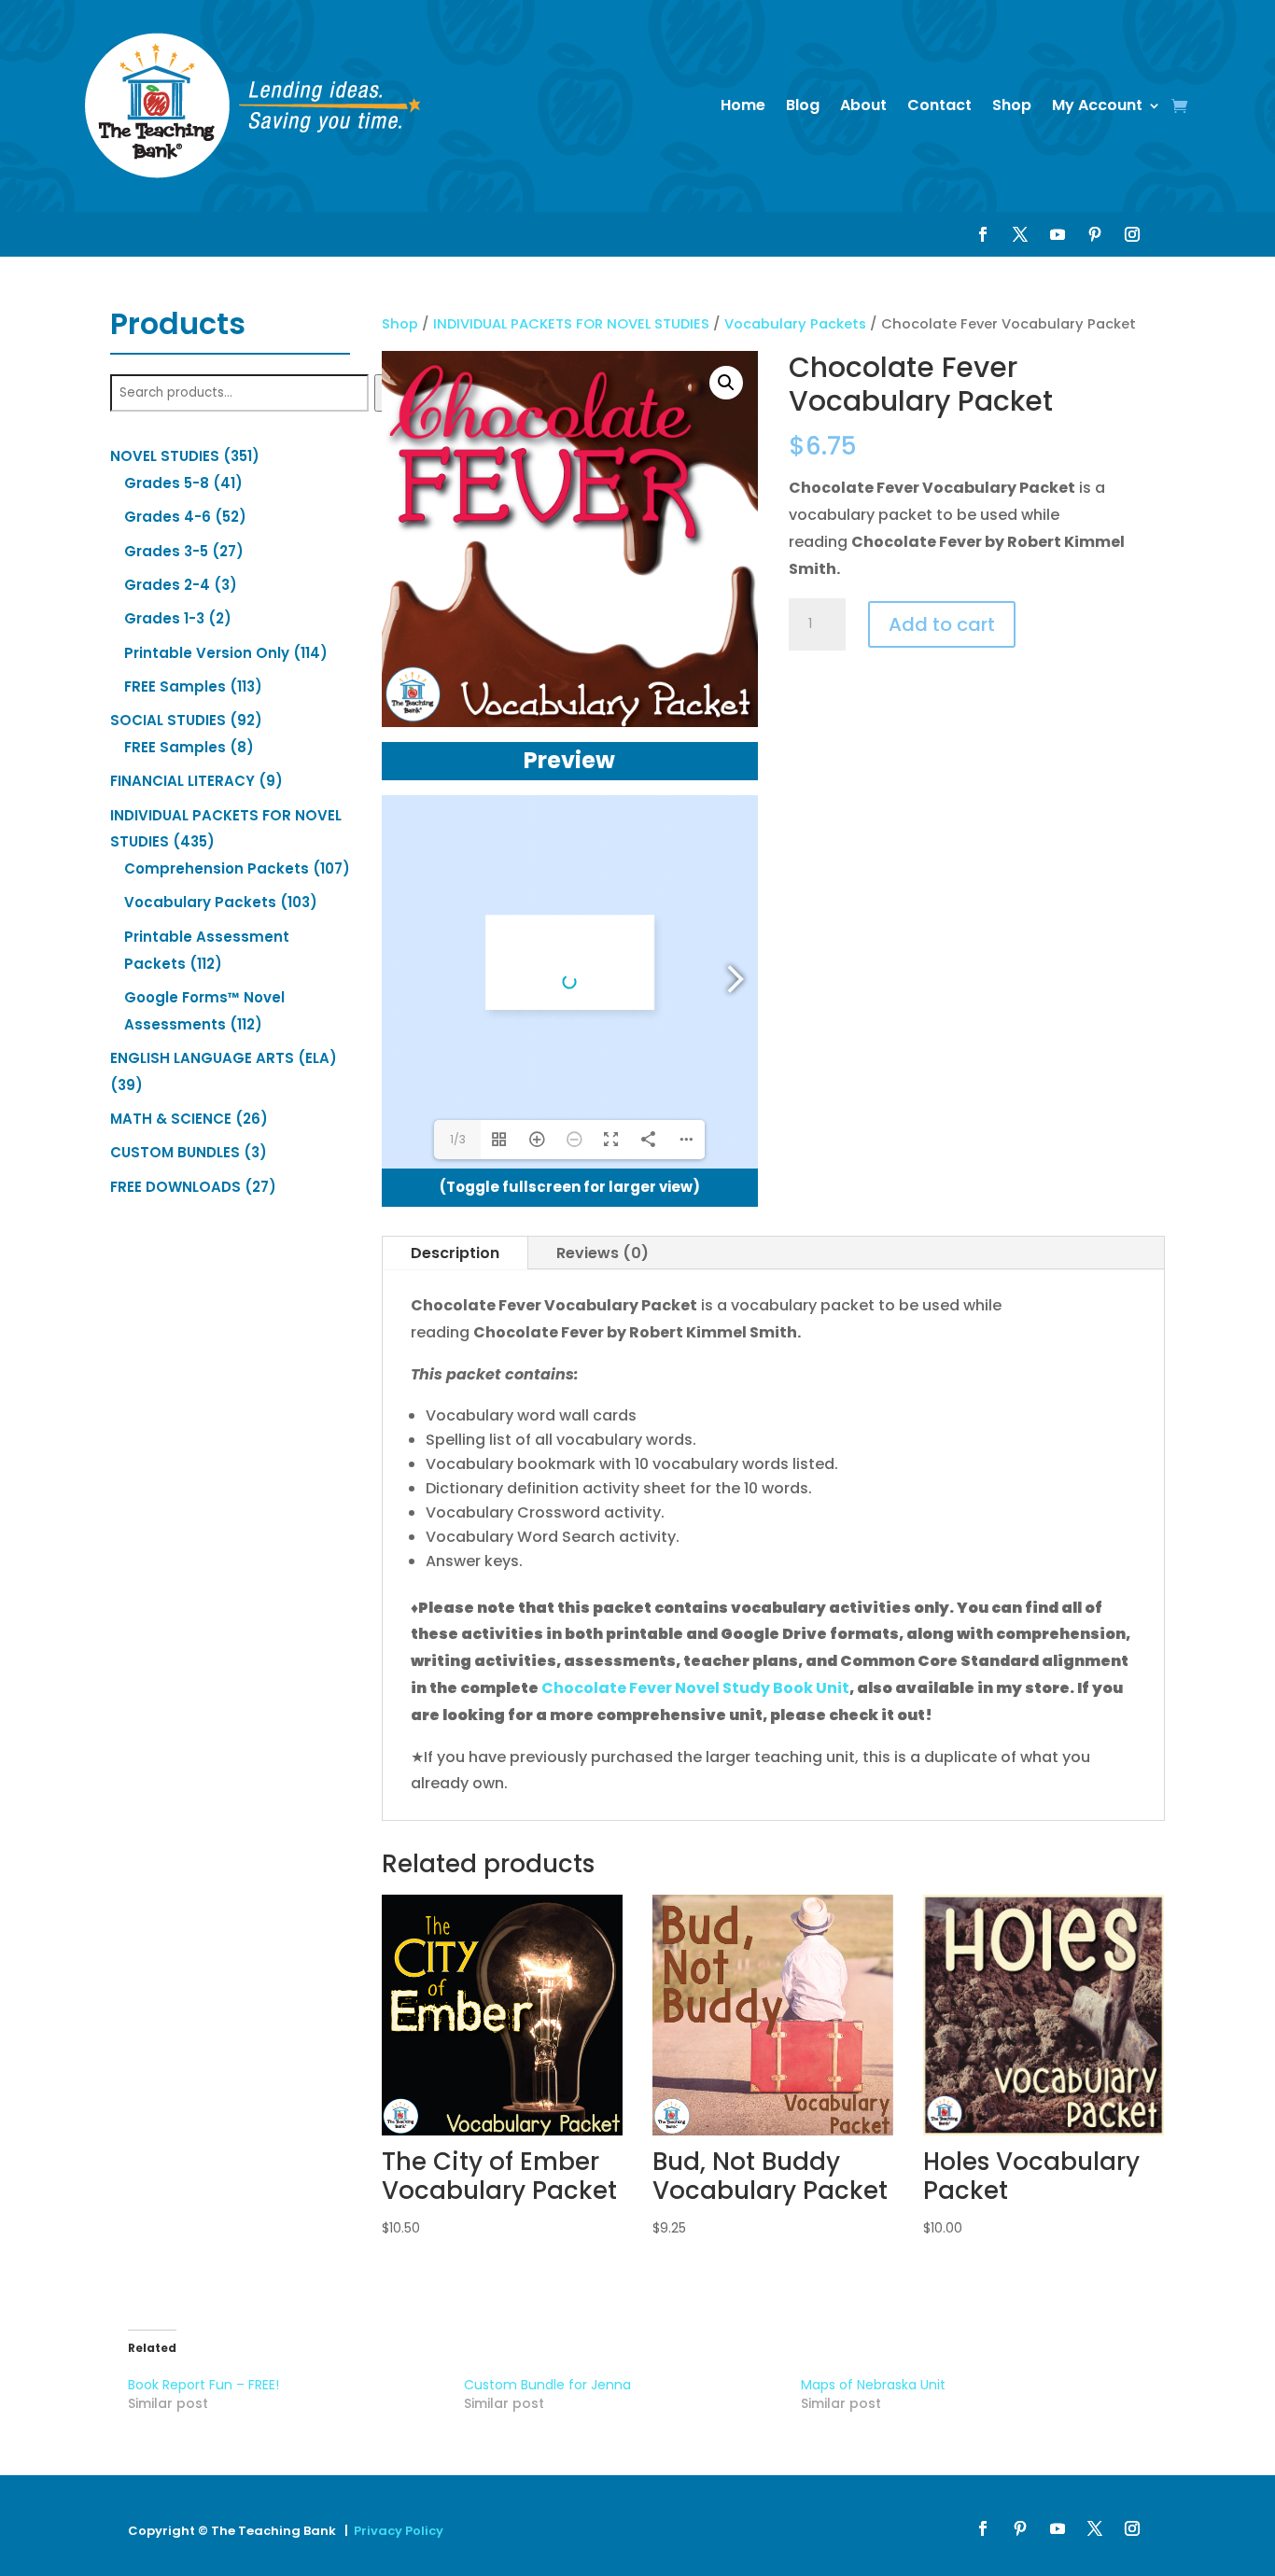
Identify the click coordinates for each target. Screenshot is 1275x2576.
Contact (939, 105)
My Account (1097, 105)
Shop (1012, 105)
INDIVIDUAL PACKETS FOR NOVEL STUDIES (571, 324)
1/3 (458, 1139)
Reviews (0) (602, 1253)
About (863, 105)
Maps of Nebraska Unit (873, 2385)
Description (455, 1253)
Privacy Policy (399, 2531)
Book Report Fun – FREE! (203, 2385)
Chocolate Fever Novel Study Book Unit (695, 1688)
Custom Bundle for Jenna (547, 2385)
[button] (726, 383)
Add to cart (942, 624)
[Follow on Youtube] (1058, 234)
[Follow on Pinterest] (1095, 234)
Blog (803, 105)
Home (743, 105)
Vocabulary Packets (795, 324)
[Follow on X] (1020, 234)
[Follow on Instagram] (1132, 234)
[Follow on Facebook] (983, 234)
